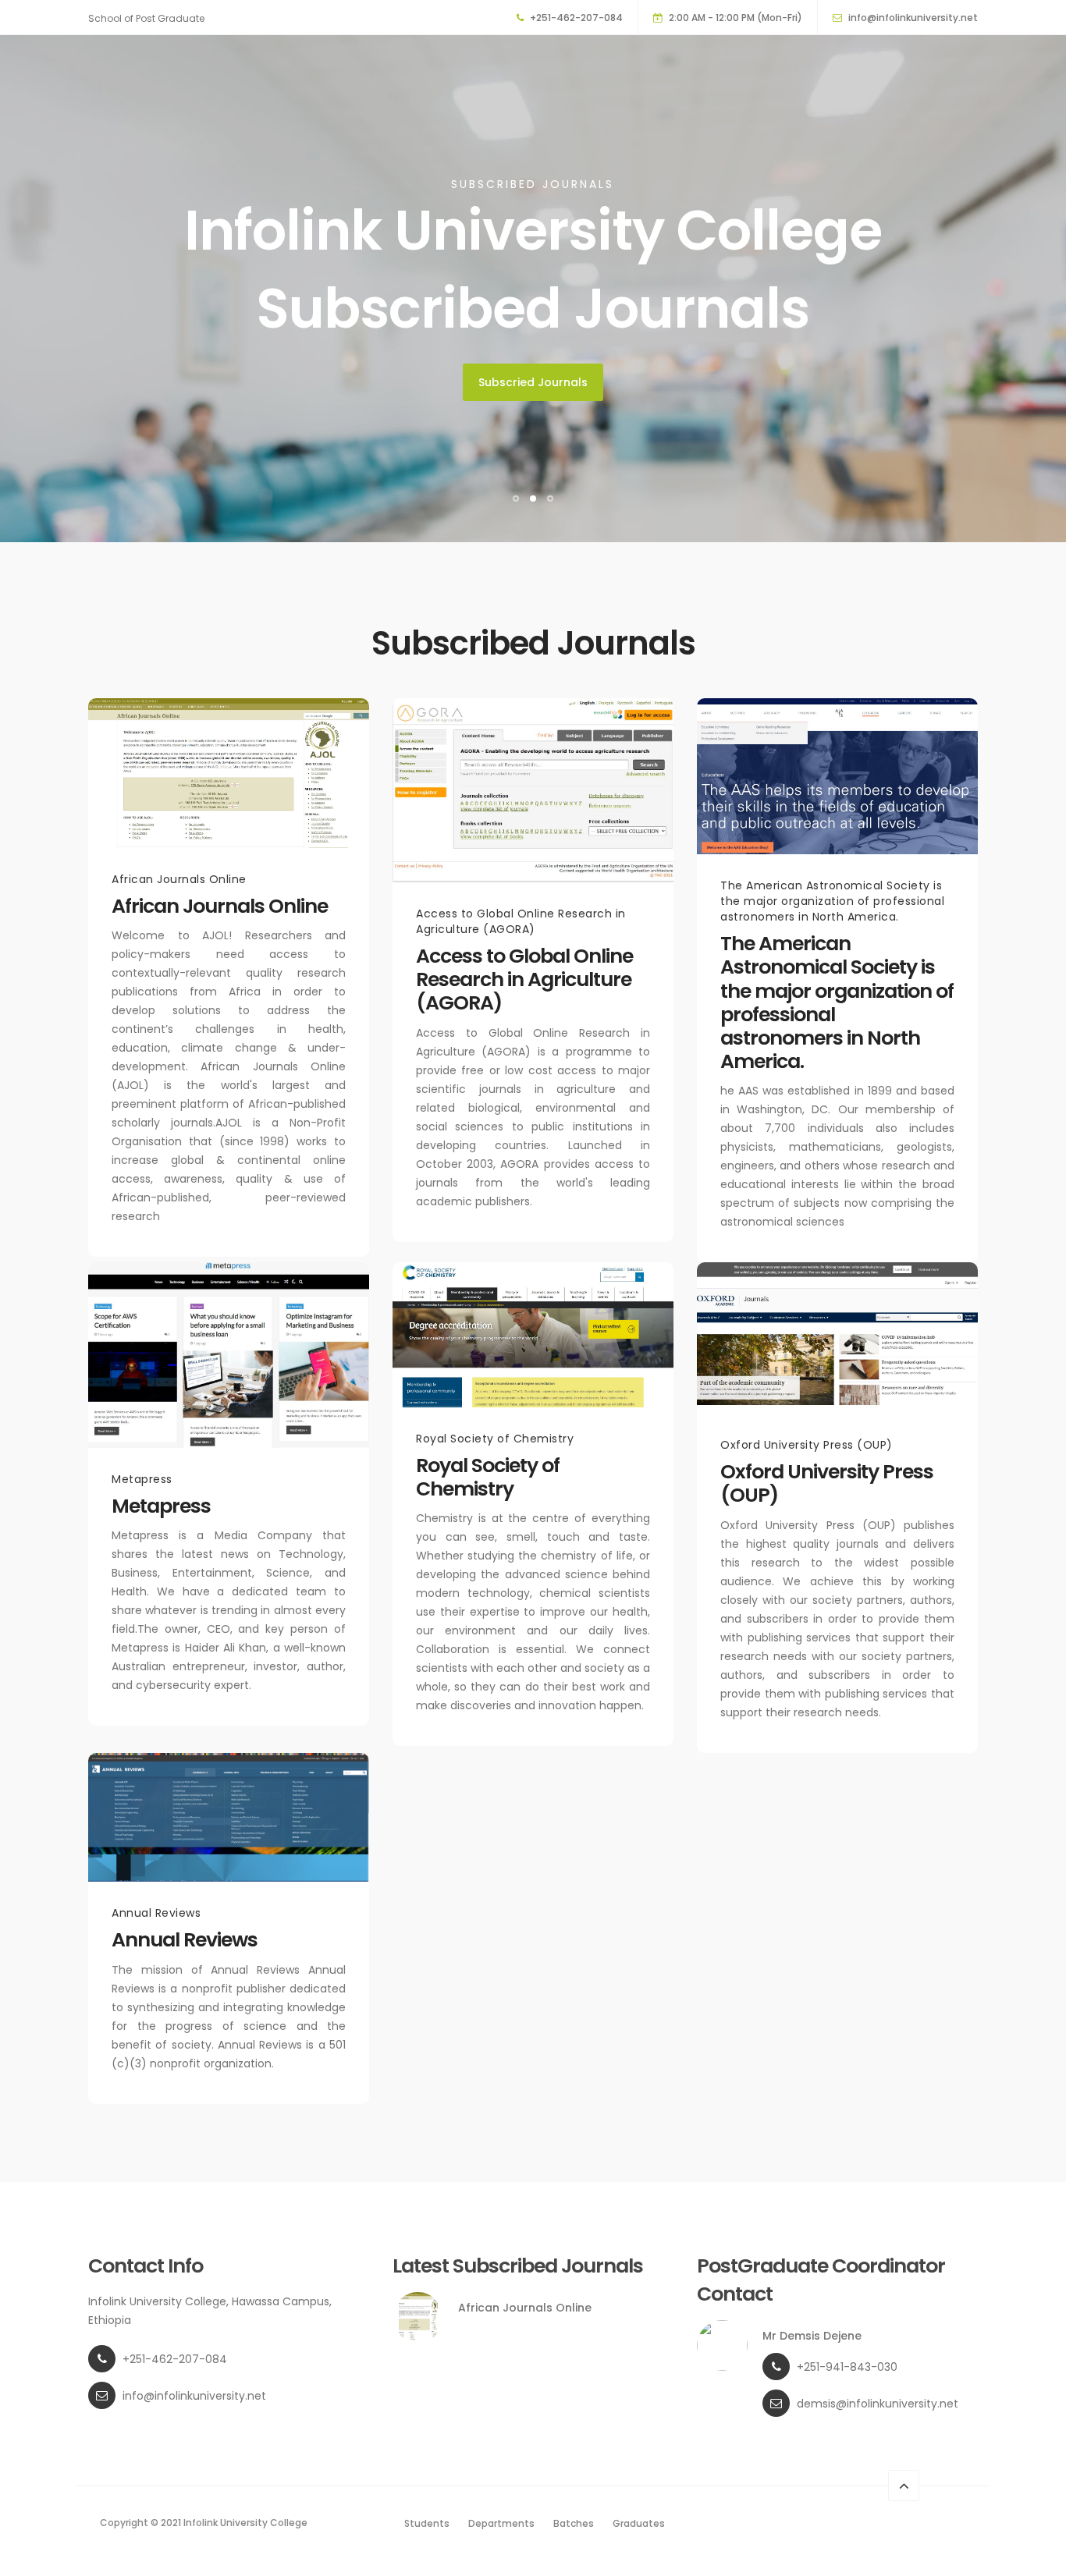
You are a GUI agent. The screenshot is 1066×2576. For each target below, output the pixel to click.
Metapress (161, 1506)
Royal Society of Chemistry (488, 1477)
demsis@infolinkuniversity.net (878, 2404)
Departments (501, 2523)
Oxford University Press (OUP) (827, 1483)
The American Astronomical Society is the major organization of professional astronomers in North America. (837, 1002)
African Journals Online (220, 906)
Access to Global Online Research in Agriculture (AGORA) (524, 979)
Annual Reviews (185, 1940)
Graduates (639, 2523)
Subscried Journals (533, 382)
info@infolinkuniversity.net (913, 18)
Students (427, 2523)
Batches (574, 2523)
